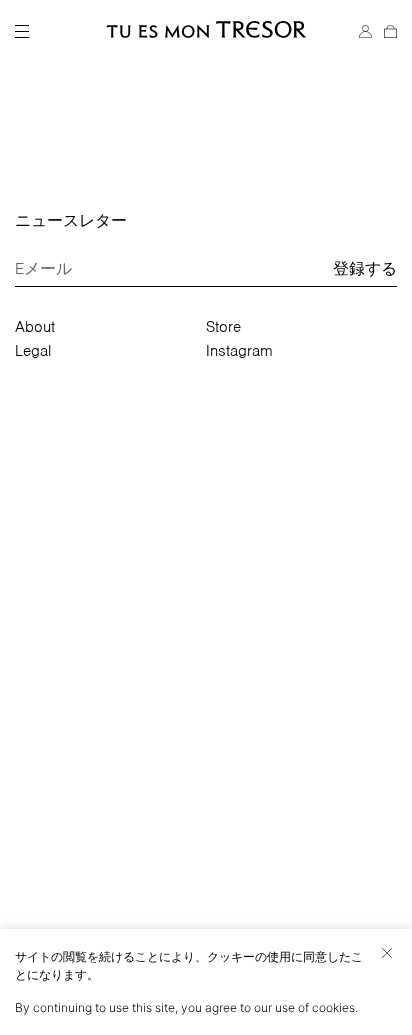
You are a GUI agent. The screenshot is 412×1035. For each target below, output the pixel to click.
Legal (33, 351)
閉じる (387, 953)
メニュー (22, 32)
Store (223, 327)
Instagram (239, 351)
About (35, 327)
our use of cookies (304, 1007)
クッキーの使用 (249, 956)
